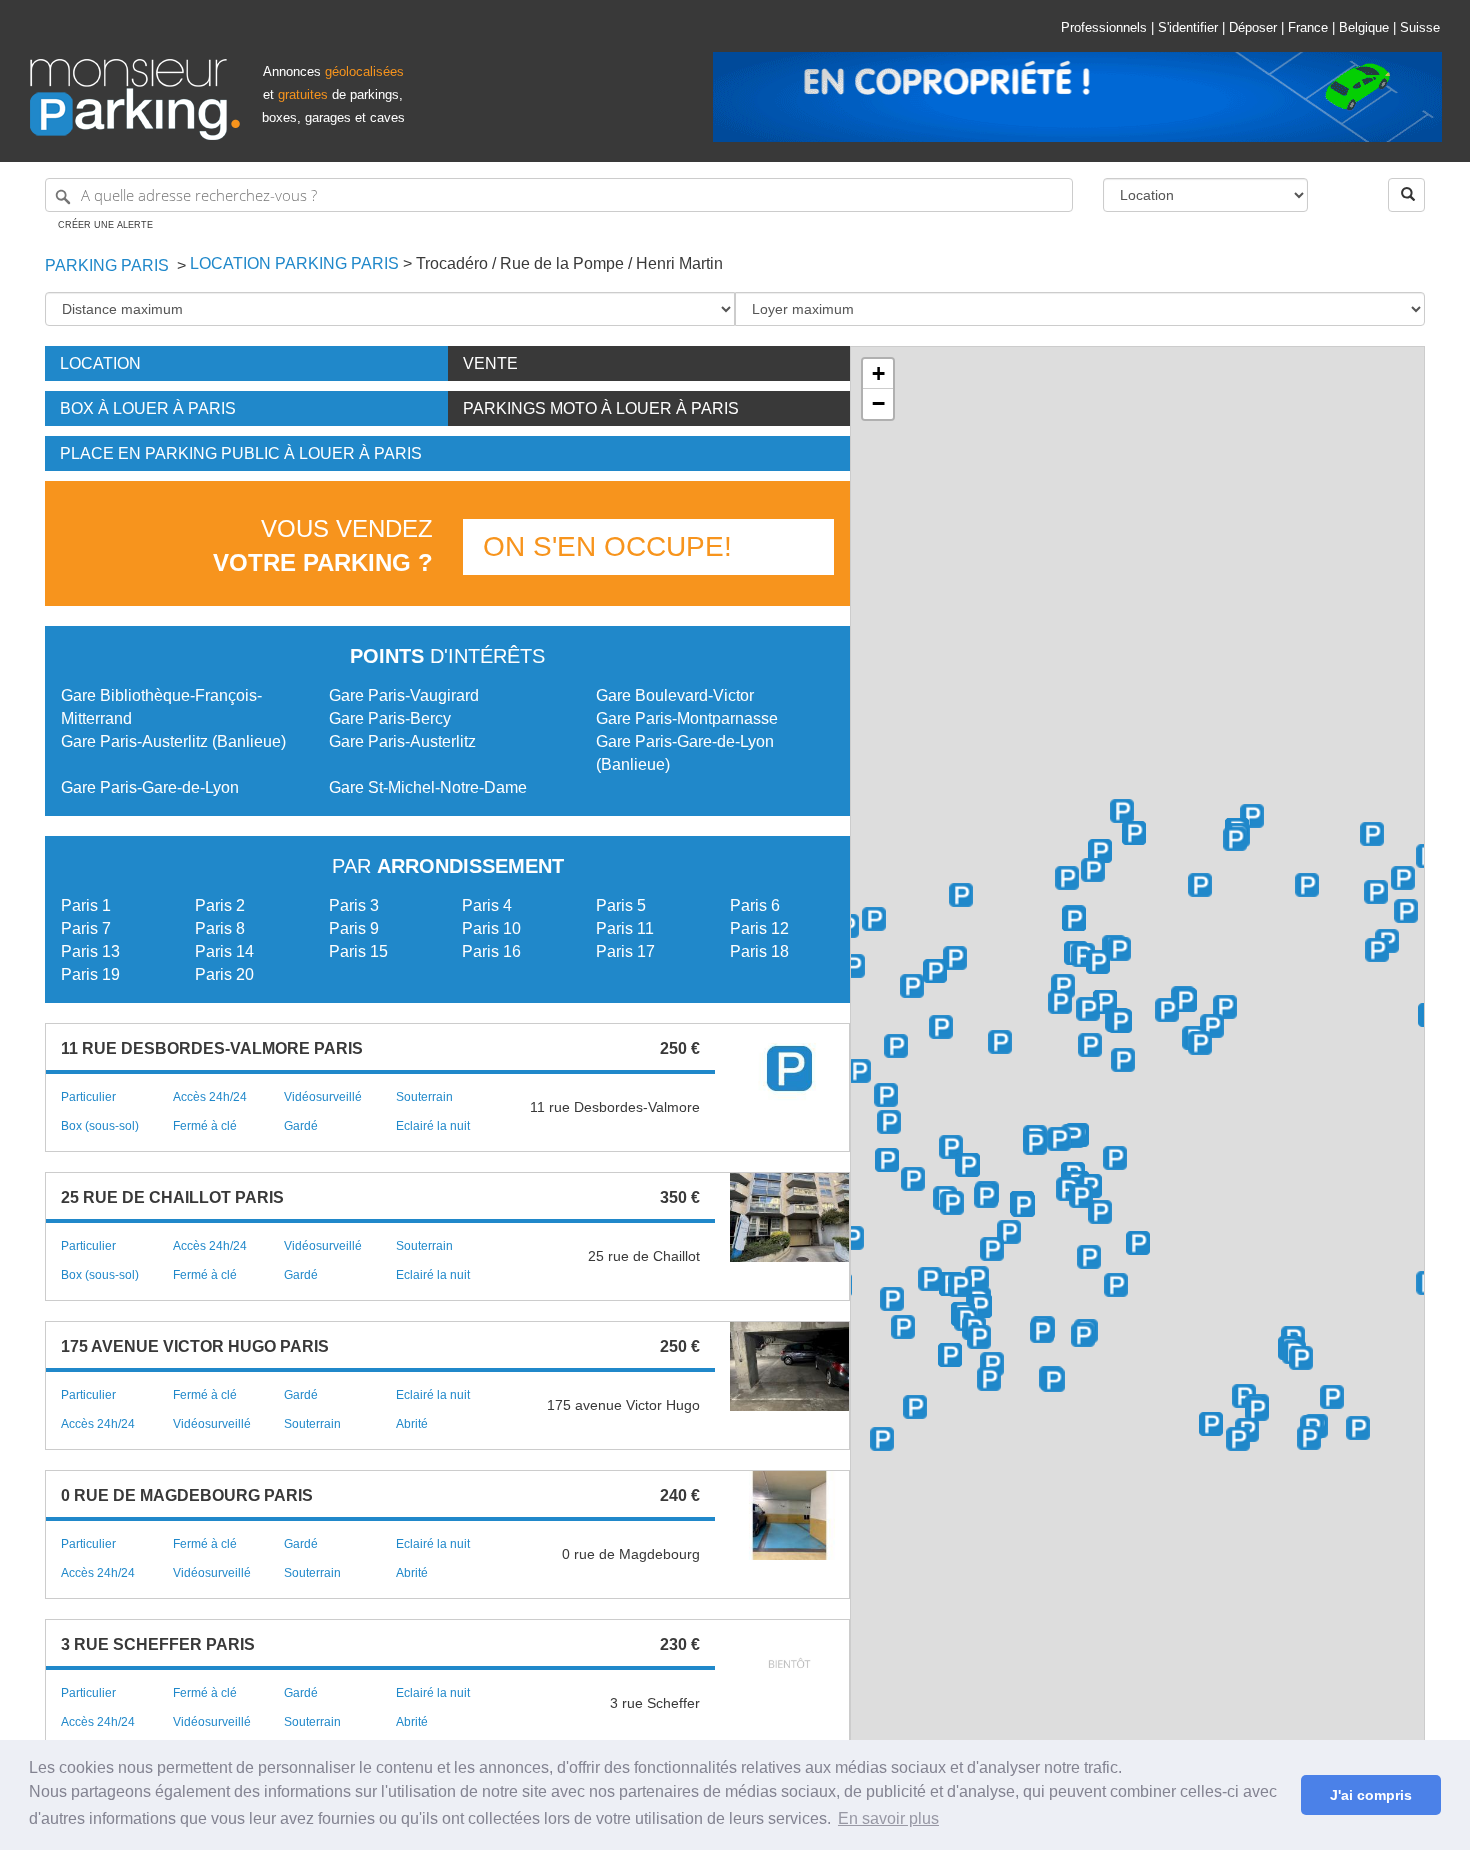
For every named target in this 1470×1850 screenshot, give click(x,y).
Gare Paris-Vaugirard (404, 695)
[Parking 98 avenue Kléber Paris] (1185, 1000)
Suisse (1420, 27)
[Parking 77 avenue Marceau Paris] (1403, 878)
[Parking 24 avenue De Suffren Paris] (1301, 1358)
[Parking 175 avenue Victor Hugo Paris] (912, 986)
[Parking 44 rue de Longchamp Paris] (1167, 1010)
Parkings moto (601, 408)
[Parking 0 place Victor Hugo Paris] (1093, 870)
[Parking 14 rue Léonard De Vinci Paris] (1122, 811)
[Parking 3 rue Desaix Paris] (1332, 1397)
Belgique (1364, 27)
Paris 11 (625, 928)
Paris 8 (220, 928)
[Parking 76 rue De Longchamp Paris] (1088, 1009)
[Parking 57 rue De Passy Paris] (960, 1285)
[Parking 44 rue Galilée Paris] (1372, 834)
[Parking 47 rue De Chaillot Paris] (1406, 911)
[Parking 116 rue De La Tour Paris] (886, 1095)
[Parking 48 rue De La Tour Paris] (1023, 1205)
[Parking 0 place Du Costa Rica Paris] (1089, 1257)
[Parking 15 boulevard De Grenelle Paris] (1211, 1424)
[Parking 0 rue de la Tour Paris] (951, 1147)
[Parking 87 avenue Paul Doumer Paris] (986, 1196)
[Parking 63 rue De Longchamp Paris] (1120, 1021)
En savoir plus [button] (888, 1818)
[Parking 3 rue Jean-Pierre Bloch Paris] (1358, 1428)
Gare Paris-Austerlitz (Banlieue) (173, 741)
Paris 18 (759, 951)
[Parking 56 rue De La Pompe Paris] (889, 1122)
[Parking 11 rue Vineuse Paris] (1081, 1196)
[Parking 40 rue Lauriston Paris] (1200, 885)
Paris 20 (224, 974)
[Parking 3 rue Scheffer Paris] (1068, 1189)
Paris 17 (625, 951)
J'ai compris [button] (1371, 1795)
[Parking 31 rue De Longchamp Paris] (1212, 1026)
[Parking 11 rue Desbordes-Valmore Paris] (913, 1179)
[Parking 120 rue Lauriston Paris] (1105, 1002)
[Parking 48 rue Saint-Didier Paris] (1083, 955)
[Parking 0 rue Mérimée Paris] (961, 895)
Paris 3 (354, 905)
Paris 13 (90, 951)
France (1308, 27)
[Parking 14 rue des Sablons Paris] (1060, 1002)
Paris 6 (755, 905)
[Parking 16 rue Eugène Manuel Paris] (1009, 1232)
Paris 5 (621, 905)
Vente (490, 363)
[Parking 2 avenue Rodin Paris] (859, 1071)
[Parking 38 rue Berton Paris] (989, 1379)
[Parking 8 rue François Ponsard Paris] (852, 1238)
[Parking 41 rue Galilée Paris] (1307, 885)
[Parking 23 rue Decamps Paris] (1000, 1042)
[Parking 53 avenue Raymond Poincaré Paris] (1119, 949)
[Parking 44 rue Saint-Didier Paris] (1098, 962)
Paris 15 (358, 951)
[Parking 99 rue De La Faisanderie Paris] (853, 966)
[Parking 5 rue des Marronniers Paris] (915, 1407)
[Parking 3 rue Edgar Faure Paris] (1309, 1438)
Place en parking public (241, 453)
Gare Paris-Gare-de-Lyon (150, 787)
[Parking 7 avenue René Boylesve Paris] (1083, 1335)
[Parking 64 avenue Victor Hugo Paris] (1067, 878)
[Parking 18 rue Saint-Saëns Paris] (1238, 1439)
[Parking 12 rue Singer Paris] (950, 1355)
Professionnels (1104, 27)
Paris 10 (491, 928)
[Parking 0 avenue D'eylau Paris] (1090, 1045)
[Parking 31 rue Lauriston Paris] (1252, 816)
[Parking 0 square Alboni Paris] (1116, 1285)
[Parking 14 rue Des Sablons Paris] (1063, 986)
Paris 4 (487, 905)
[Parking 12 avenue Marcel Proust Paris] (1042, 1331)
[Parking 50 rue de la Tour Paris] (968, 1165)
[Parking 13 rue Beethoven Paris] (1138, 1243)
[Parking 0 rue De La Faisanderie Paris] (874, 919)
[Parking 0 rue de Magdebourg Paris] (1200, 1043)
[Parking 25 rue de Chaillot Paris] (1377, 950)
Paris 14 (224, 951)
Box (148, 408)
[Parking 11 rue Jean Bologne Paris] (980, 1306)
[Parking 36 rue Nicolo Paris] (952, 1203)
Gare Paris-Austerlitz (402, 741)
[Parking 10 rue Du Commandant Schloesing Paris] (1073, 1136)
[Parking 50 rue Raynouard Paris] (992, 1364)
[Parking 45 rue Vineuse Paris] (1115, 1158)
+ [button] (878, 373)
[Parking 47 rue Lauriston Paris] (1235, 839)
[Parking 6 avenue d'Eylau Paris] (1123, 1060)
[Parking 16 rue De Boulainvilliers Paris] (882, 1439)
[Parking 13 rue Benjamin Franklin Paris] (1100, 1212)
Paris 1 (86, 905)
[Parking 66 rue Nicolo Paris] (887, 1160)
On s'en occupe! (607, 546)
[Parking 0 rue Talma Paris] (892, 1299)
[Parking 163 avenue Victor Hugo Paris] (935, 971)
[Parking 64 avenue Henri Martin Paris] (896, 1046)
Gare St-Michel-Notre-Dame (428, 787)
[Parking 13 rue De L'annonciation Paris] (979, 1337)
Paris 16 (491, 951)
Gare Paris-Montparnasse (687, 718)
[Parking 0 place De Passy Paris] (930, 1279)
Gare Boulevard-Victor (675, 695)
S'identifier (1188, 27)
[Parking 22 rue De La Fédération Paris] (1244, 1396)
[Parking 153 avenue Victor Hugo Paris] (955, 958)
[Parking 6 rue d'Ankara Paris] (1053, 1380)
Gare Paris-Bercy (390, 718)
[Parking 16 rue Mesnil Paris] (1074, 919)
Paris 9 (354, 928)
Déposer (1253, 27)
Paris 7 (86, 928)
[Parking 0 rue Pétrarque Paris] (1059, 1139)
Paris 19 (90, 974)
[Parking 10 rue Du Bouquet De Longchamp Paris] (1225, 1007)
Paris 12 (759, 928)
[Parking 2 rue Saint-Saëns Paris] (1257, 1409)
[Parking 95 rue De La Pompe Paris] (941, 1027)
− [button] (878, 403)
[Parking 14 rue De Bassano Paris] (1376, 892)
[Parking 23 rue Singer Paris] (903, 1327)
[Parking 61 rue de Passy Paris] (977, 1278)
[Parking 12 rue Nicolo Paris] (992, 1249)
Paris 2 (220, 905)
